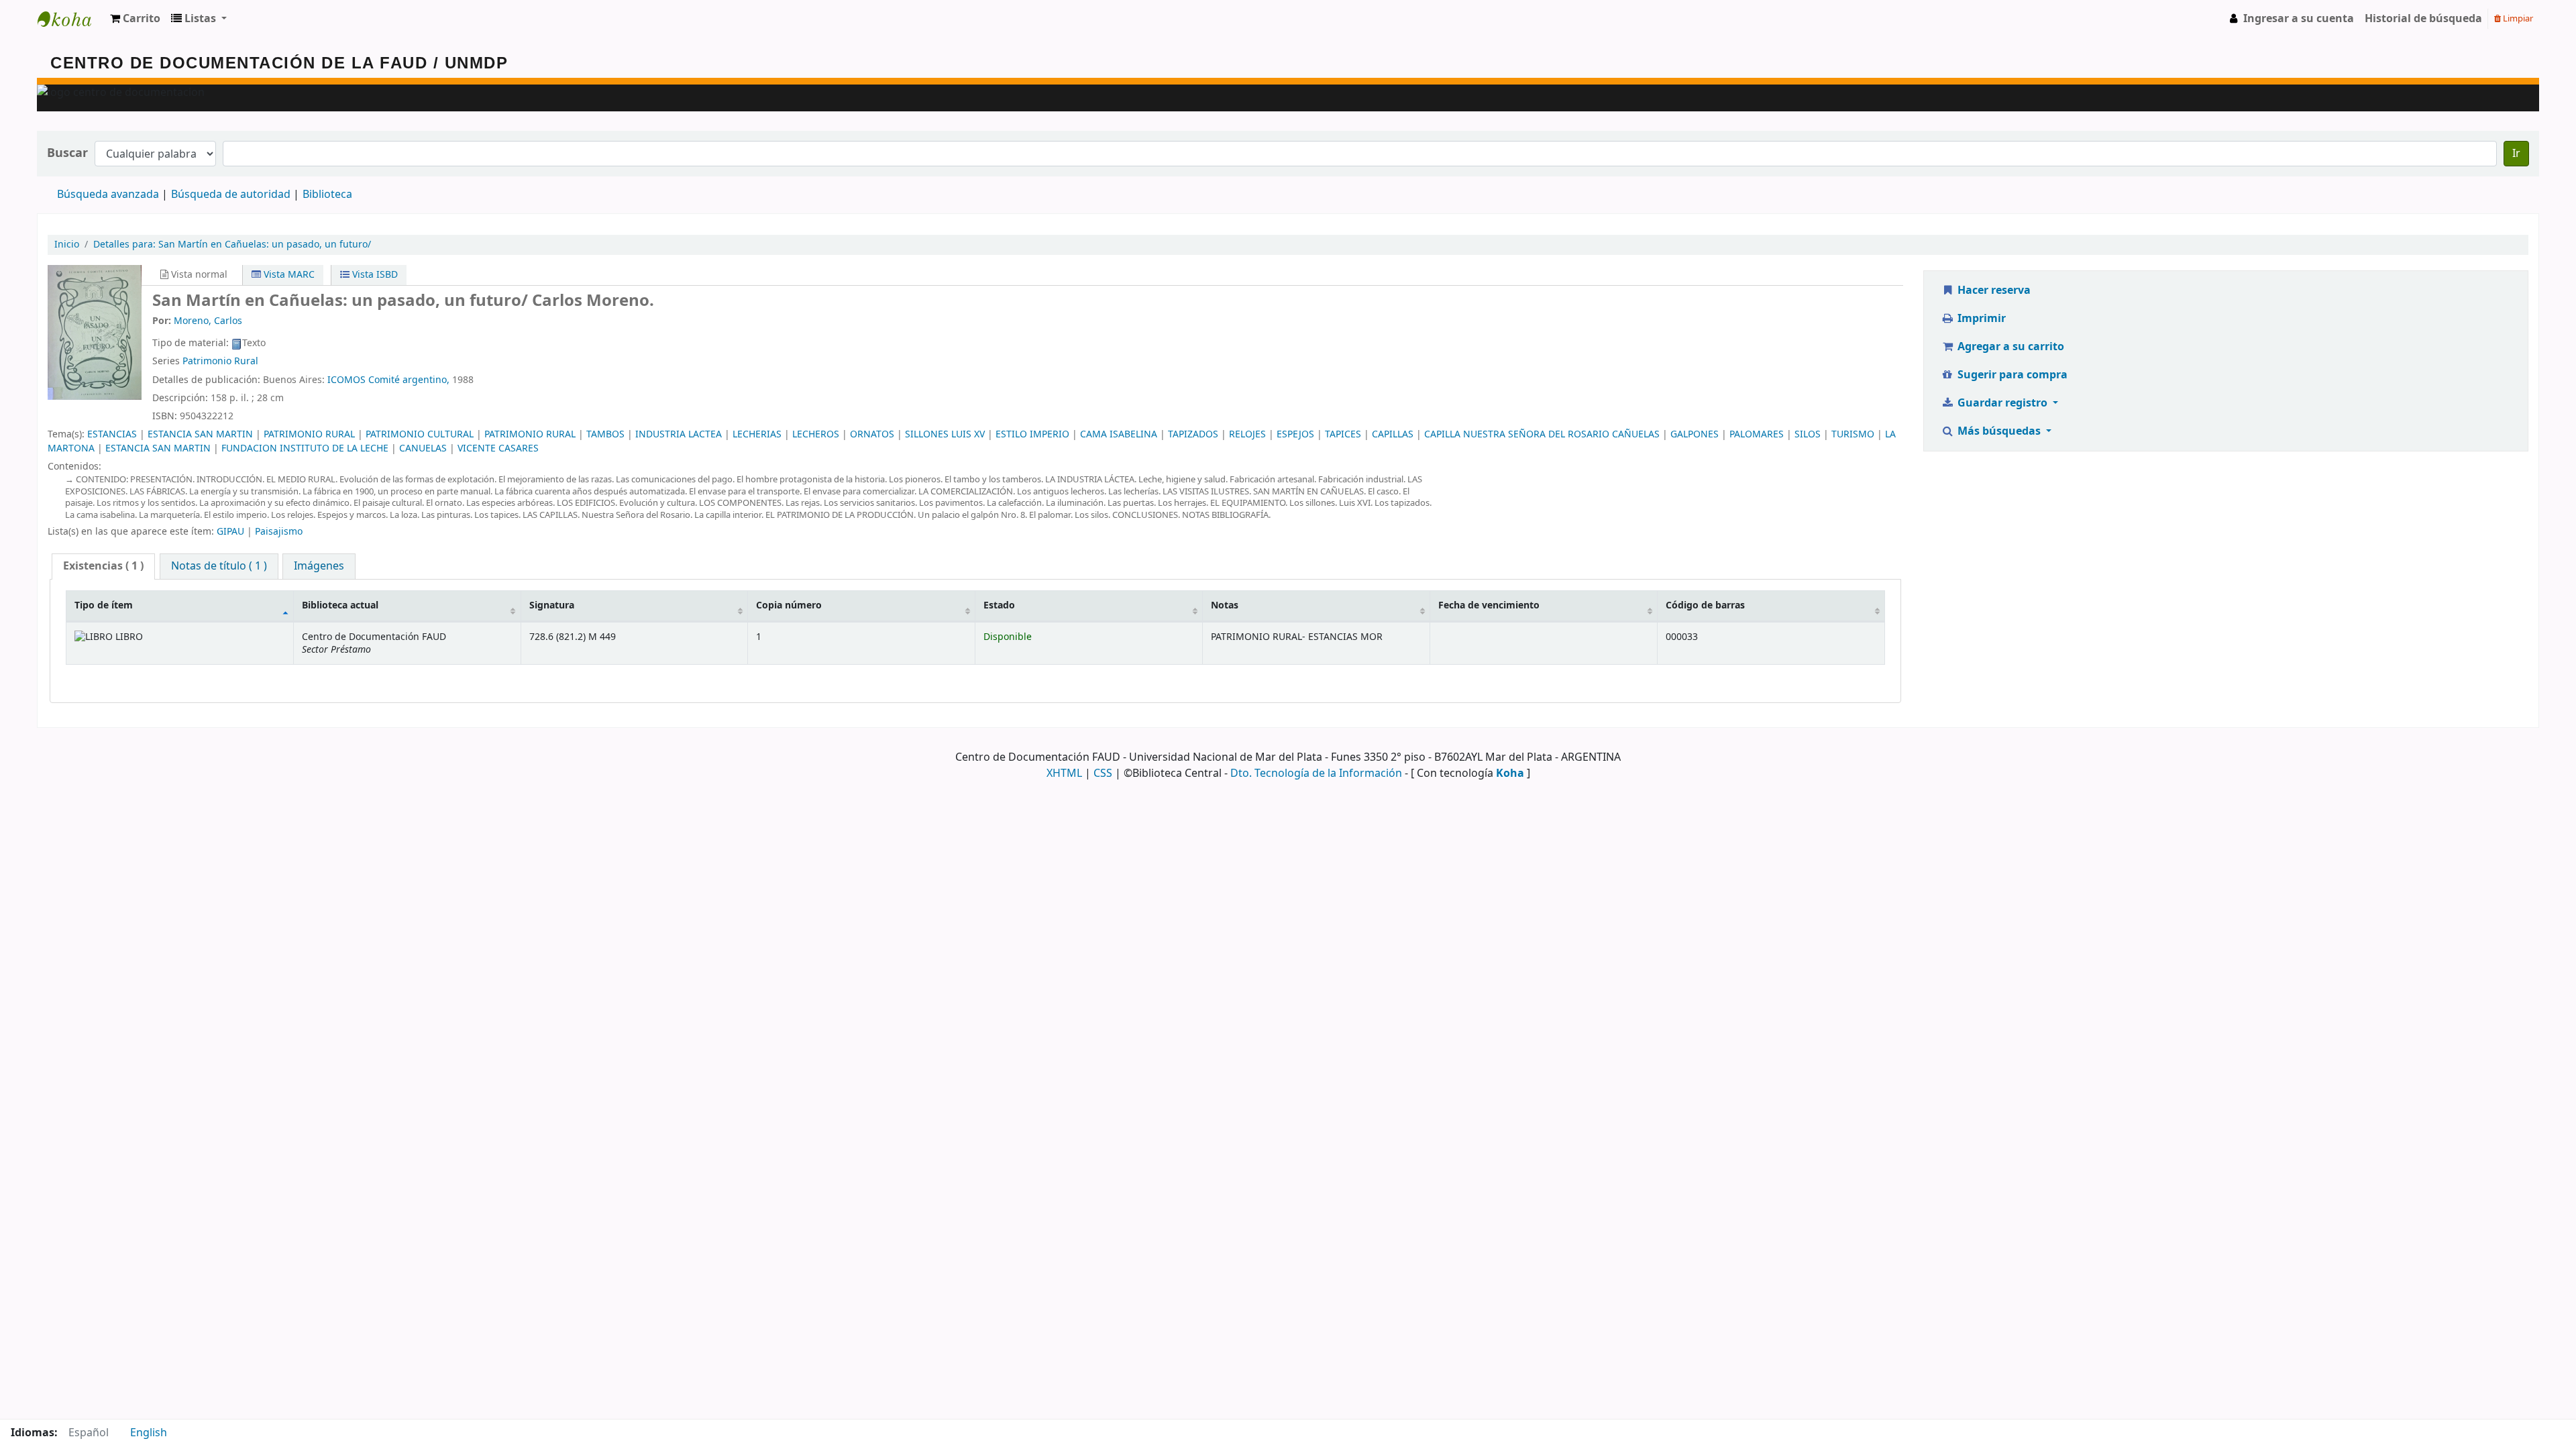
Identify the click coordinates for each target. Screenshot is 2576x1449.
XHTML (1064, 773)
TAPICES (1343, 434)
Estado (999, 605)
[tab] (103, 567)
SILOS (1808, 434)
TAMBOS (605, 434)
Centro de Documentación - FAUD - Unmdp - (71, 19)
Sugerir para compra (2011, 375)
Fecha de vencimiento (1489, 605)
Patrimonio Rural (220, 361)
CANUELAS (423, 448)
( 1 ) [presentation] (103, 566)
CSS (1103, 773)
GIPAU (230, 532)
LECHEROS (816, 434)
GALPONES (1695, 434)
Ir (2516, 154)
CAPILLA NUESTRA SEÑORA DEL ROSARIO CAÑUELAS (1542, 434)
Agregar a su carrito (2009, 347)
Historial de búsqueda (2423, 19)
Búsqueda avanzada (108, 195)
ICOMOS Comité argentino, (388, 380)
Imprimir (1980, 319)
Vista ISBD (374, 275)
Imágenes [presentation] (319, 566)
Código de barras (1705, 605)
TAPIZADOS (1193, 434)
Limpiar (2517, 18)
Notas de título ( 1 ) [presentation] (219, 566)
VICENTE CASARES (498, 448)
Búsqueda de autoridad (231, 195)
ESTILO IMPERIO (1032, 434)
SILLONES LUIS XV (945, 434)
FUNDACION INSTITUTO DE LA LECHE (305, 448)
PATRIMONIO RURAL (309, 434)
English (149, 1433)
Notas (1225, 605)
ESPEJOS (1295, 434)
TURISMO (1853, 434)
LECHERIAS (757, 434)
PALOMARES (1757, 434)
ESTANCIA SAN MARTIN (200, 434)
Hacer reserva (1993, 290)
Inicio (67, 245)
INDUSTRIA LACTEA (679, 434)
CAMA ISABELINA (1119, 434)
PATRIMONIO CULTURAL (420, 434)
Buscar (67, 153)
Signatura (552, 605)
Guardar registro (2002, 403)
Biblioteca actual (340, 605)
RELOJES (1247, 434)
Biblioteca (327, 195)
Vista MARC (288, 275)
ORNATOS (872, 434)
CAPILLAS (1393, 434)
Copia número (789, 605)
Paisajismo (279, 532)
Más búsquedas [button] (1999, 431)
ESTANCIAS (112, 434)
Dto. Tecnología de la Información (1316, 773)
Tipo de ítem (104, 605)
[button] (135, 19)
